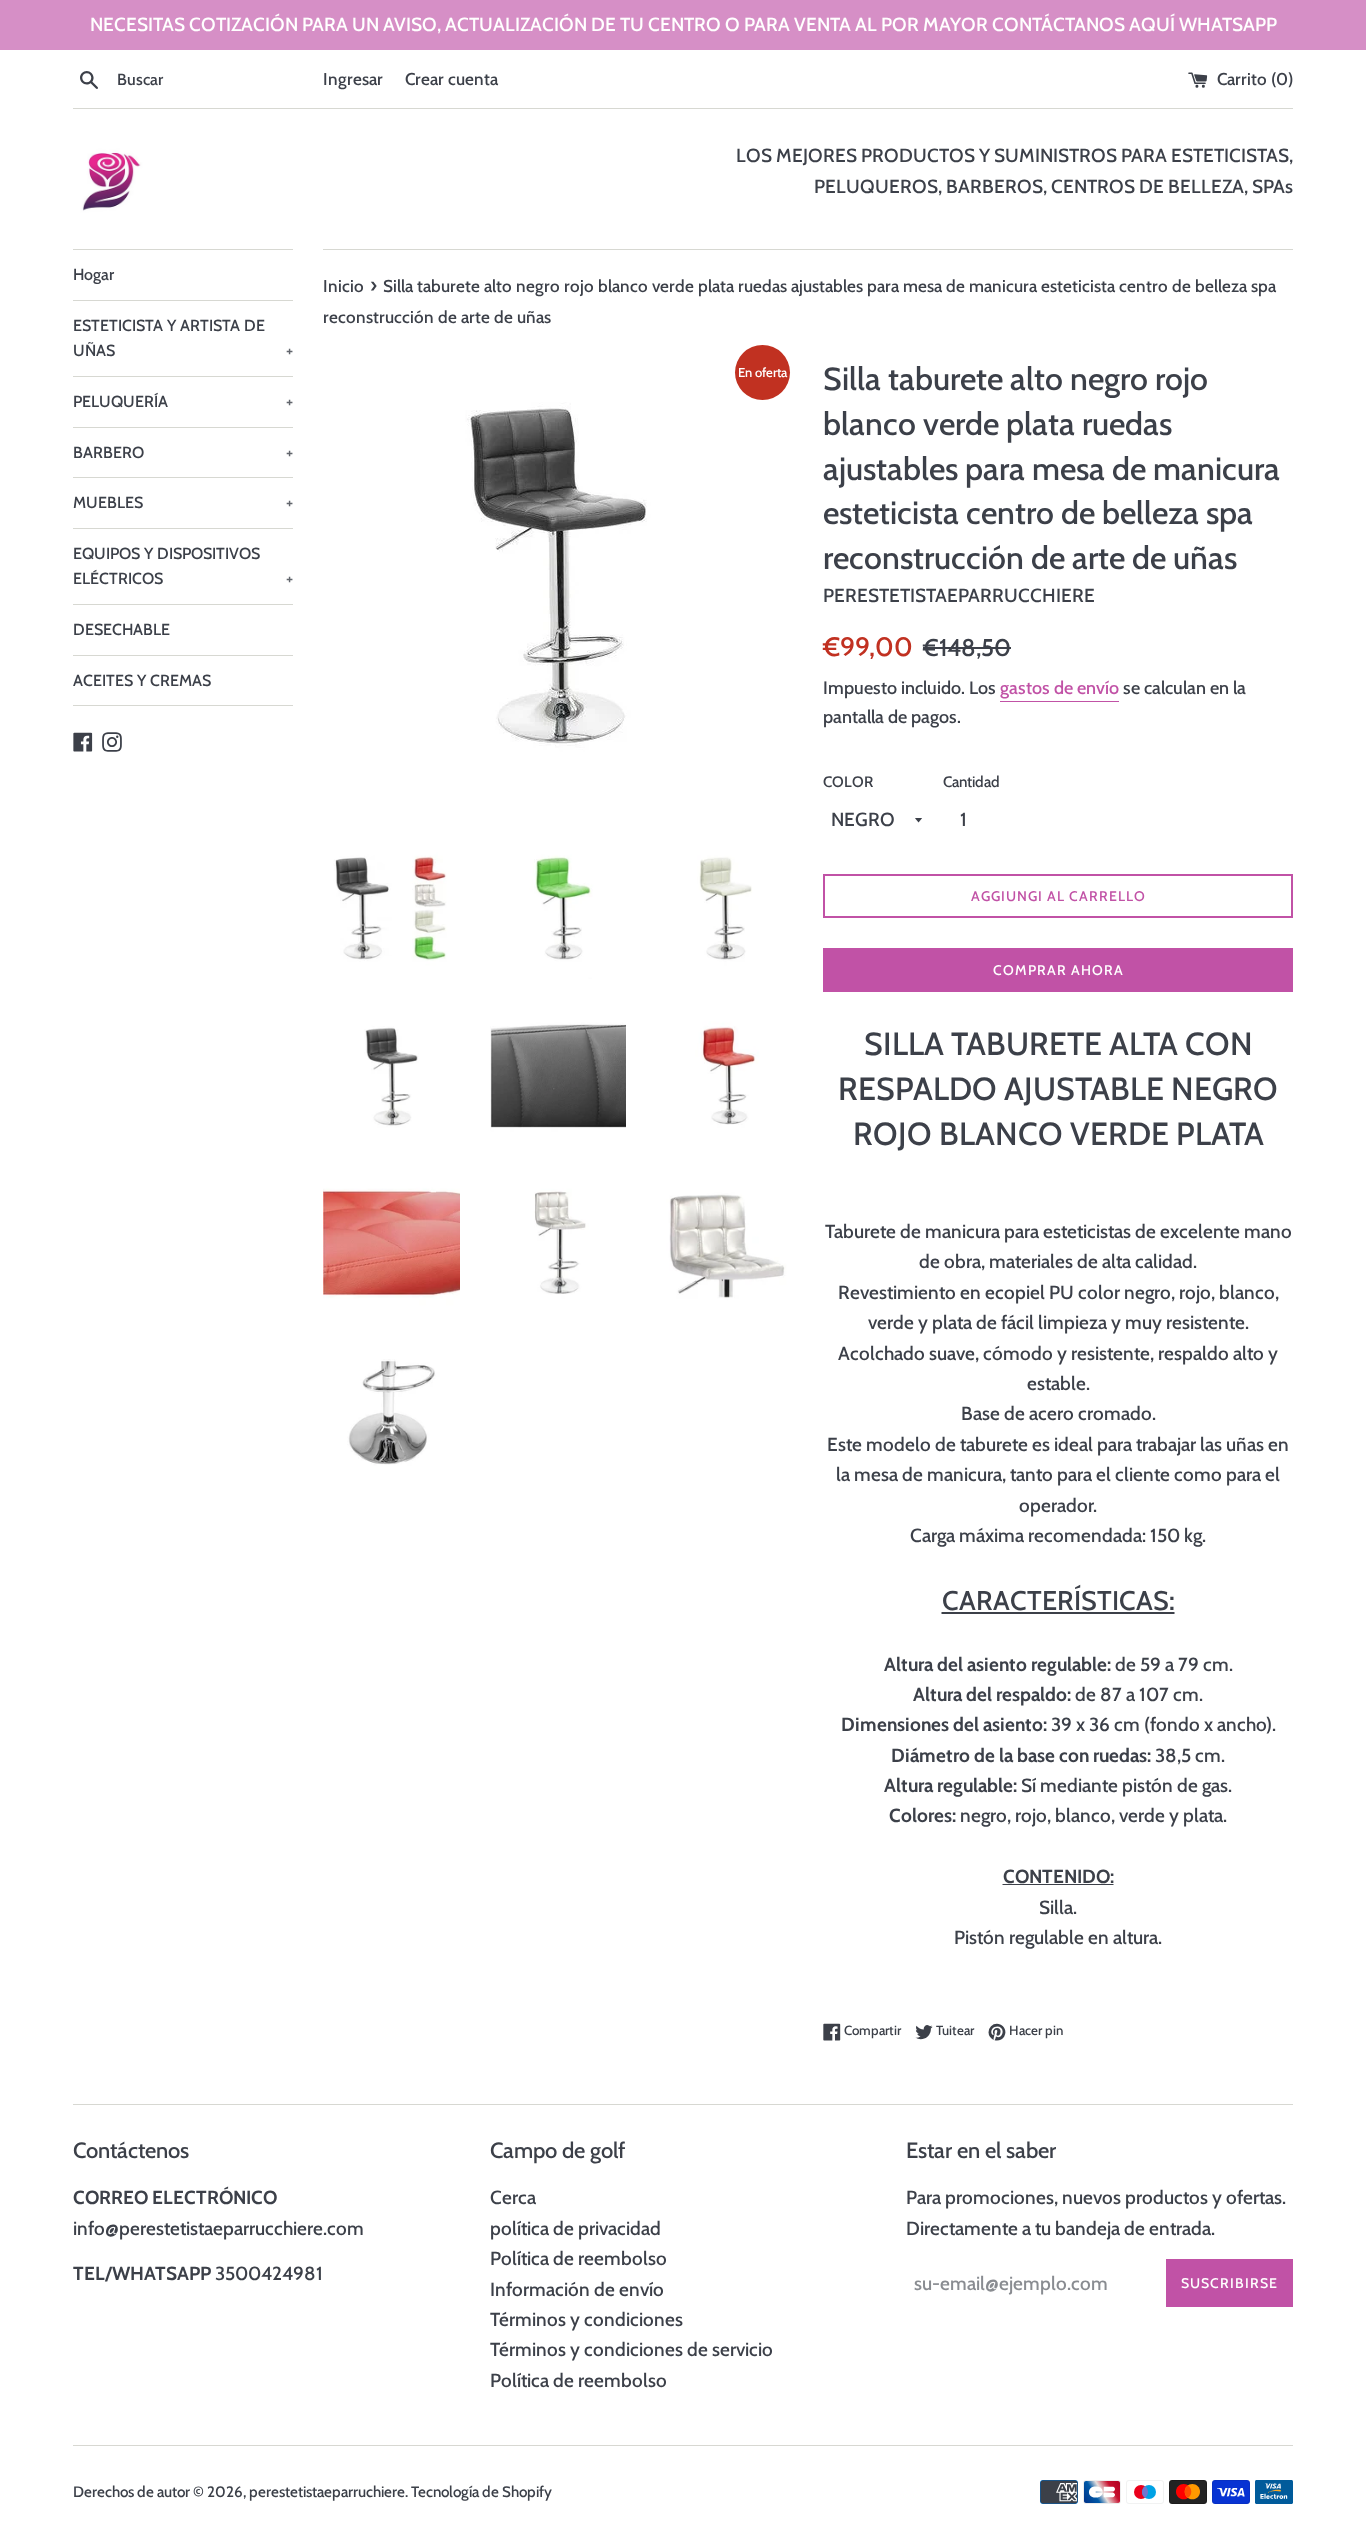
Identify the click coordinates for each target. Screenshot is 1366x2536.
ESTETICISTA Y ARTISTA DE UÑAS (183, 338)
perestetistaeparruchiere (327, 2491)
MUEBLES (183, 502)
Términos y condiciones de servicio (631, 2349)
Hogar (93, 274)
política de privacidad (575, 2228)
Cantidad (971, 781)
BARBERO (183, 452)
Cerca (513, 2197)
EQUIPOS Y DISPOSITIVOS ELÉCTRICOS (183, 566)
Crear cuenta (451, 78)
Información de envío (577, 2289)
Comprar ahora (1058, 970)
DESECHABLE (121, 629)
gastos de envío (1059, 688)
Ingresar (353, 78)
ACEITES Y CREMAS (142, 680)
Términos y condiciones (586, 2319)
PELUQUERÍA (183, 401)
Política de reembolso (578, 2258)
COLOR (848, 781)
